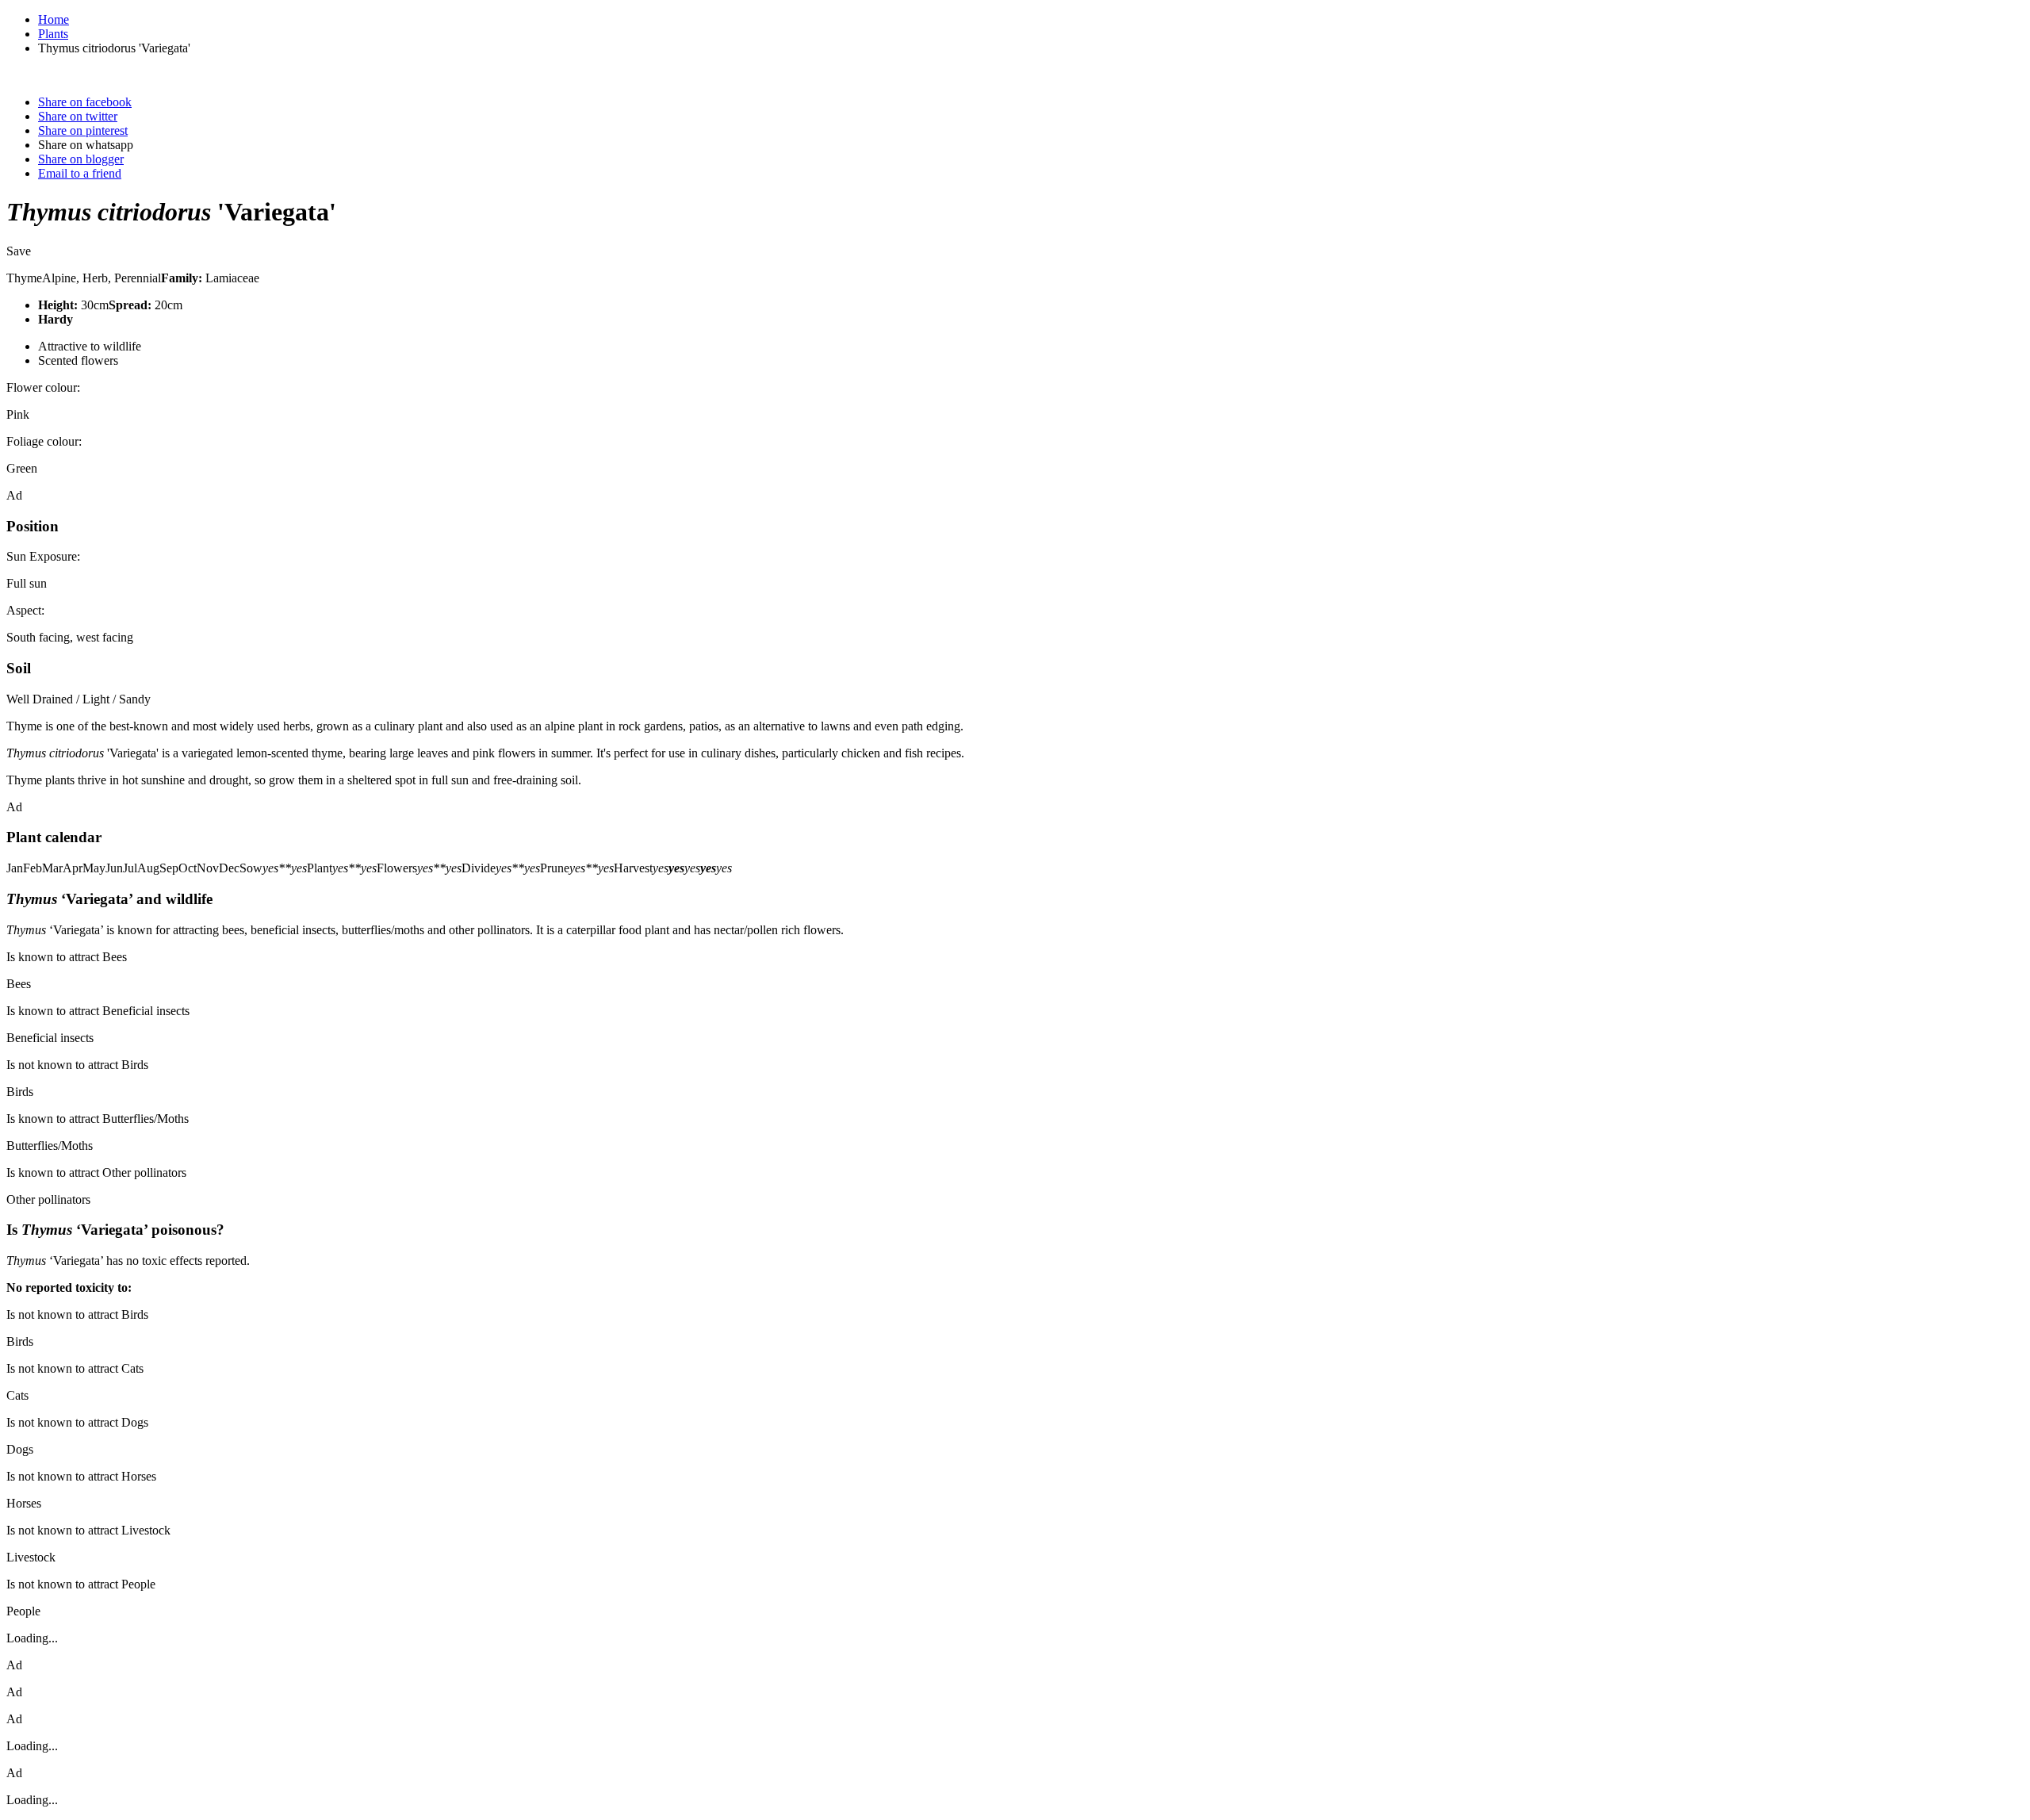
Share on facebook (85, 102)
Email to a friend (80, 173)
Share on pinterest (83, 130)
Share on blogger (81, 159)
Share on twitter (78, 116)
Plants (53, 34)
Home (54, 19)
